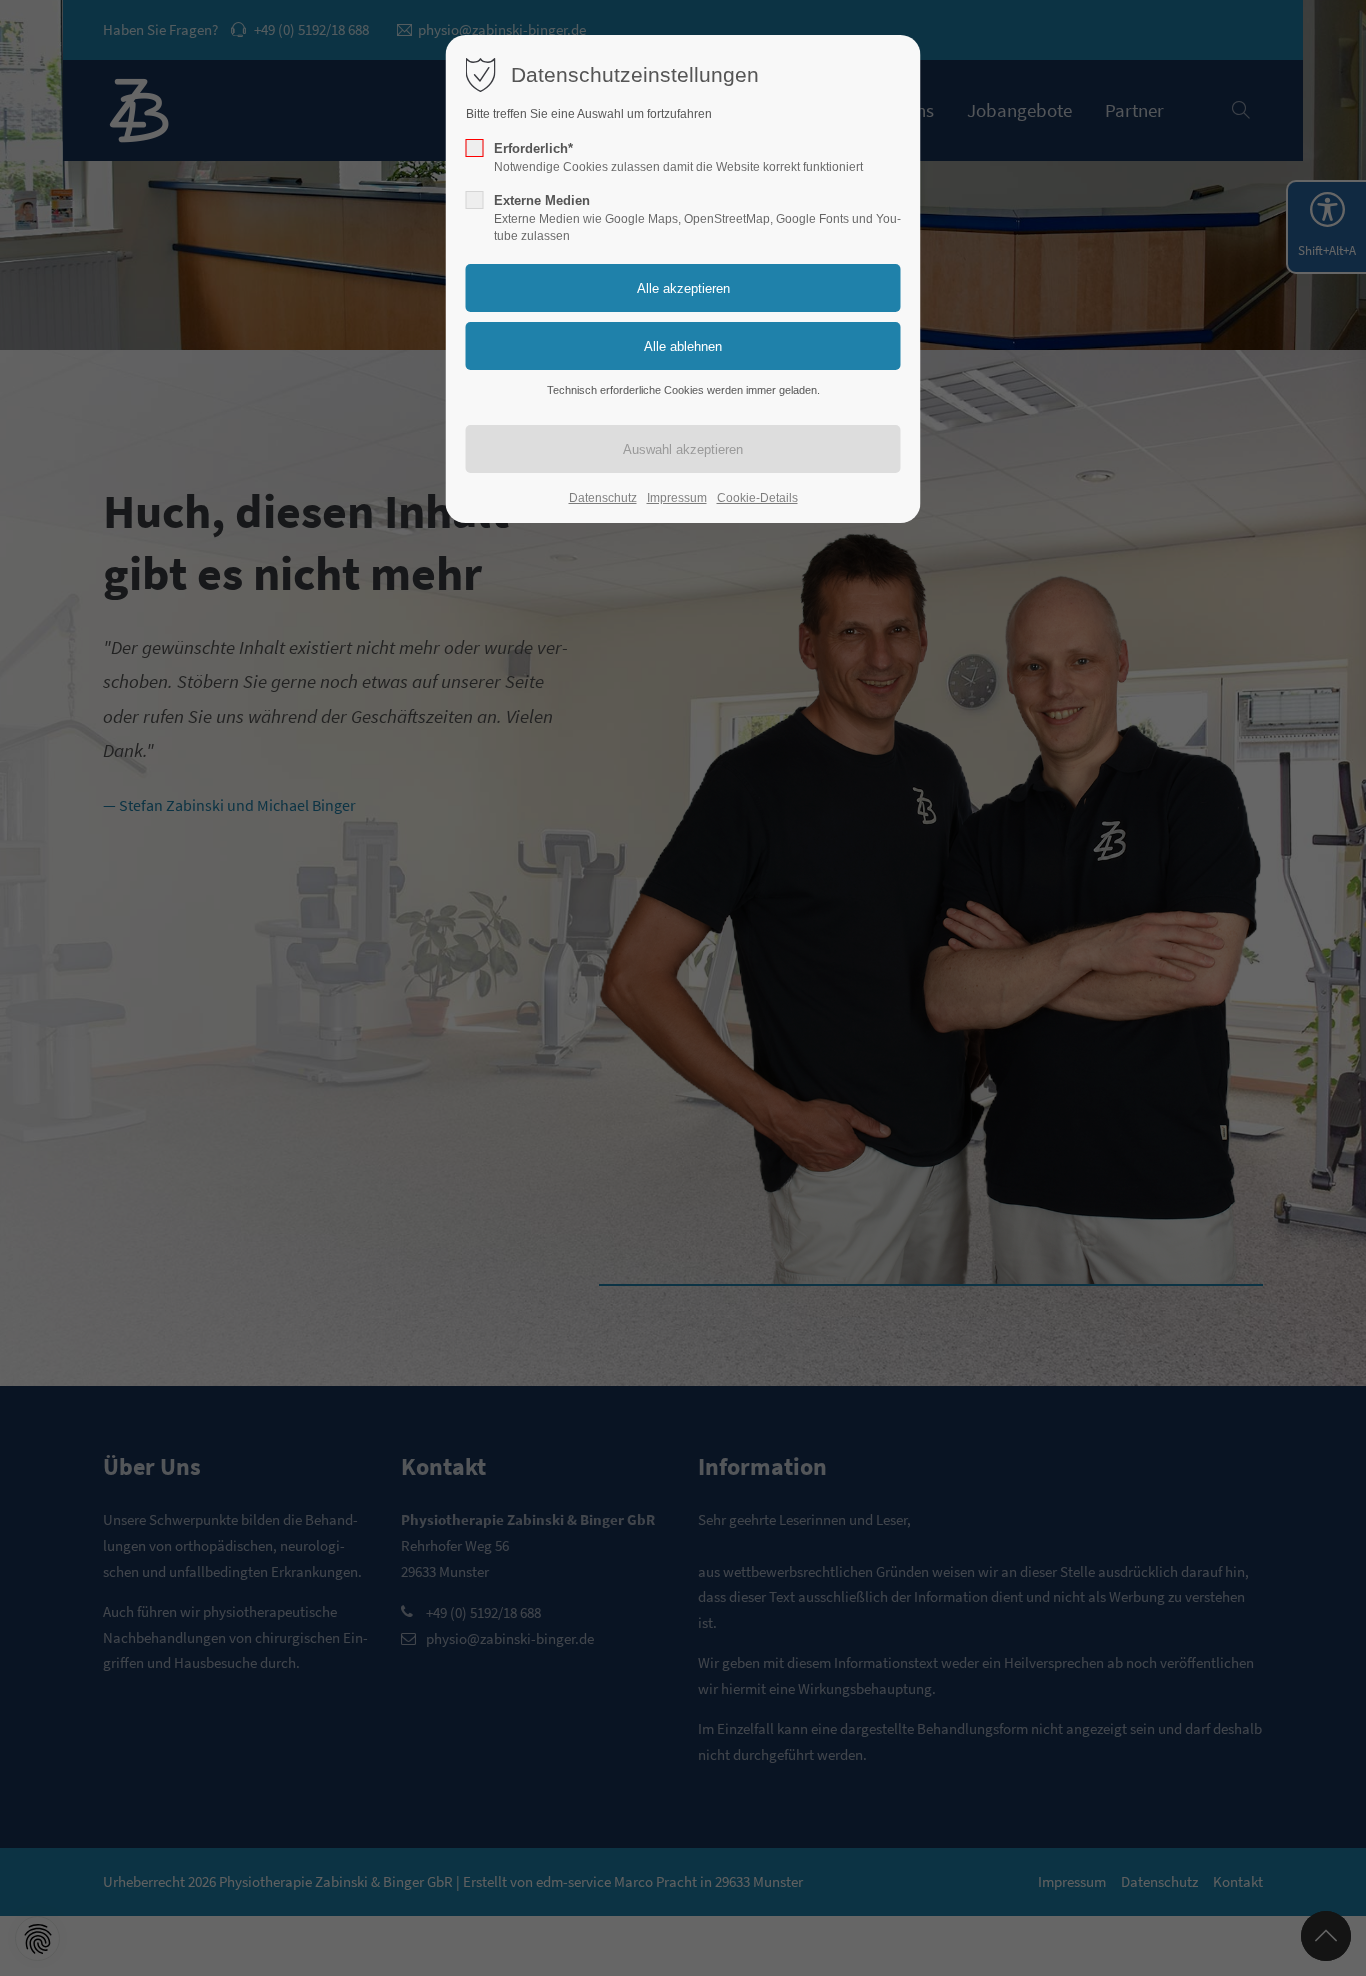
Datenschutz (603, 498)
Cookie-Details (757, 498)
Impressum (677, 498)
